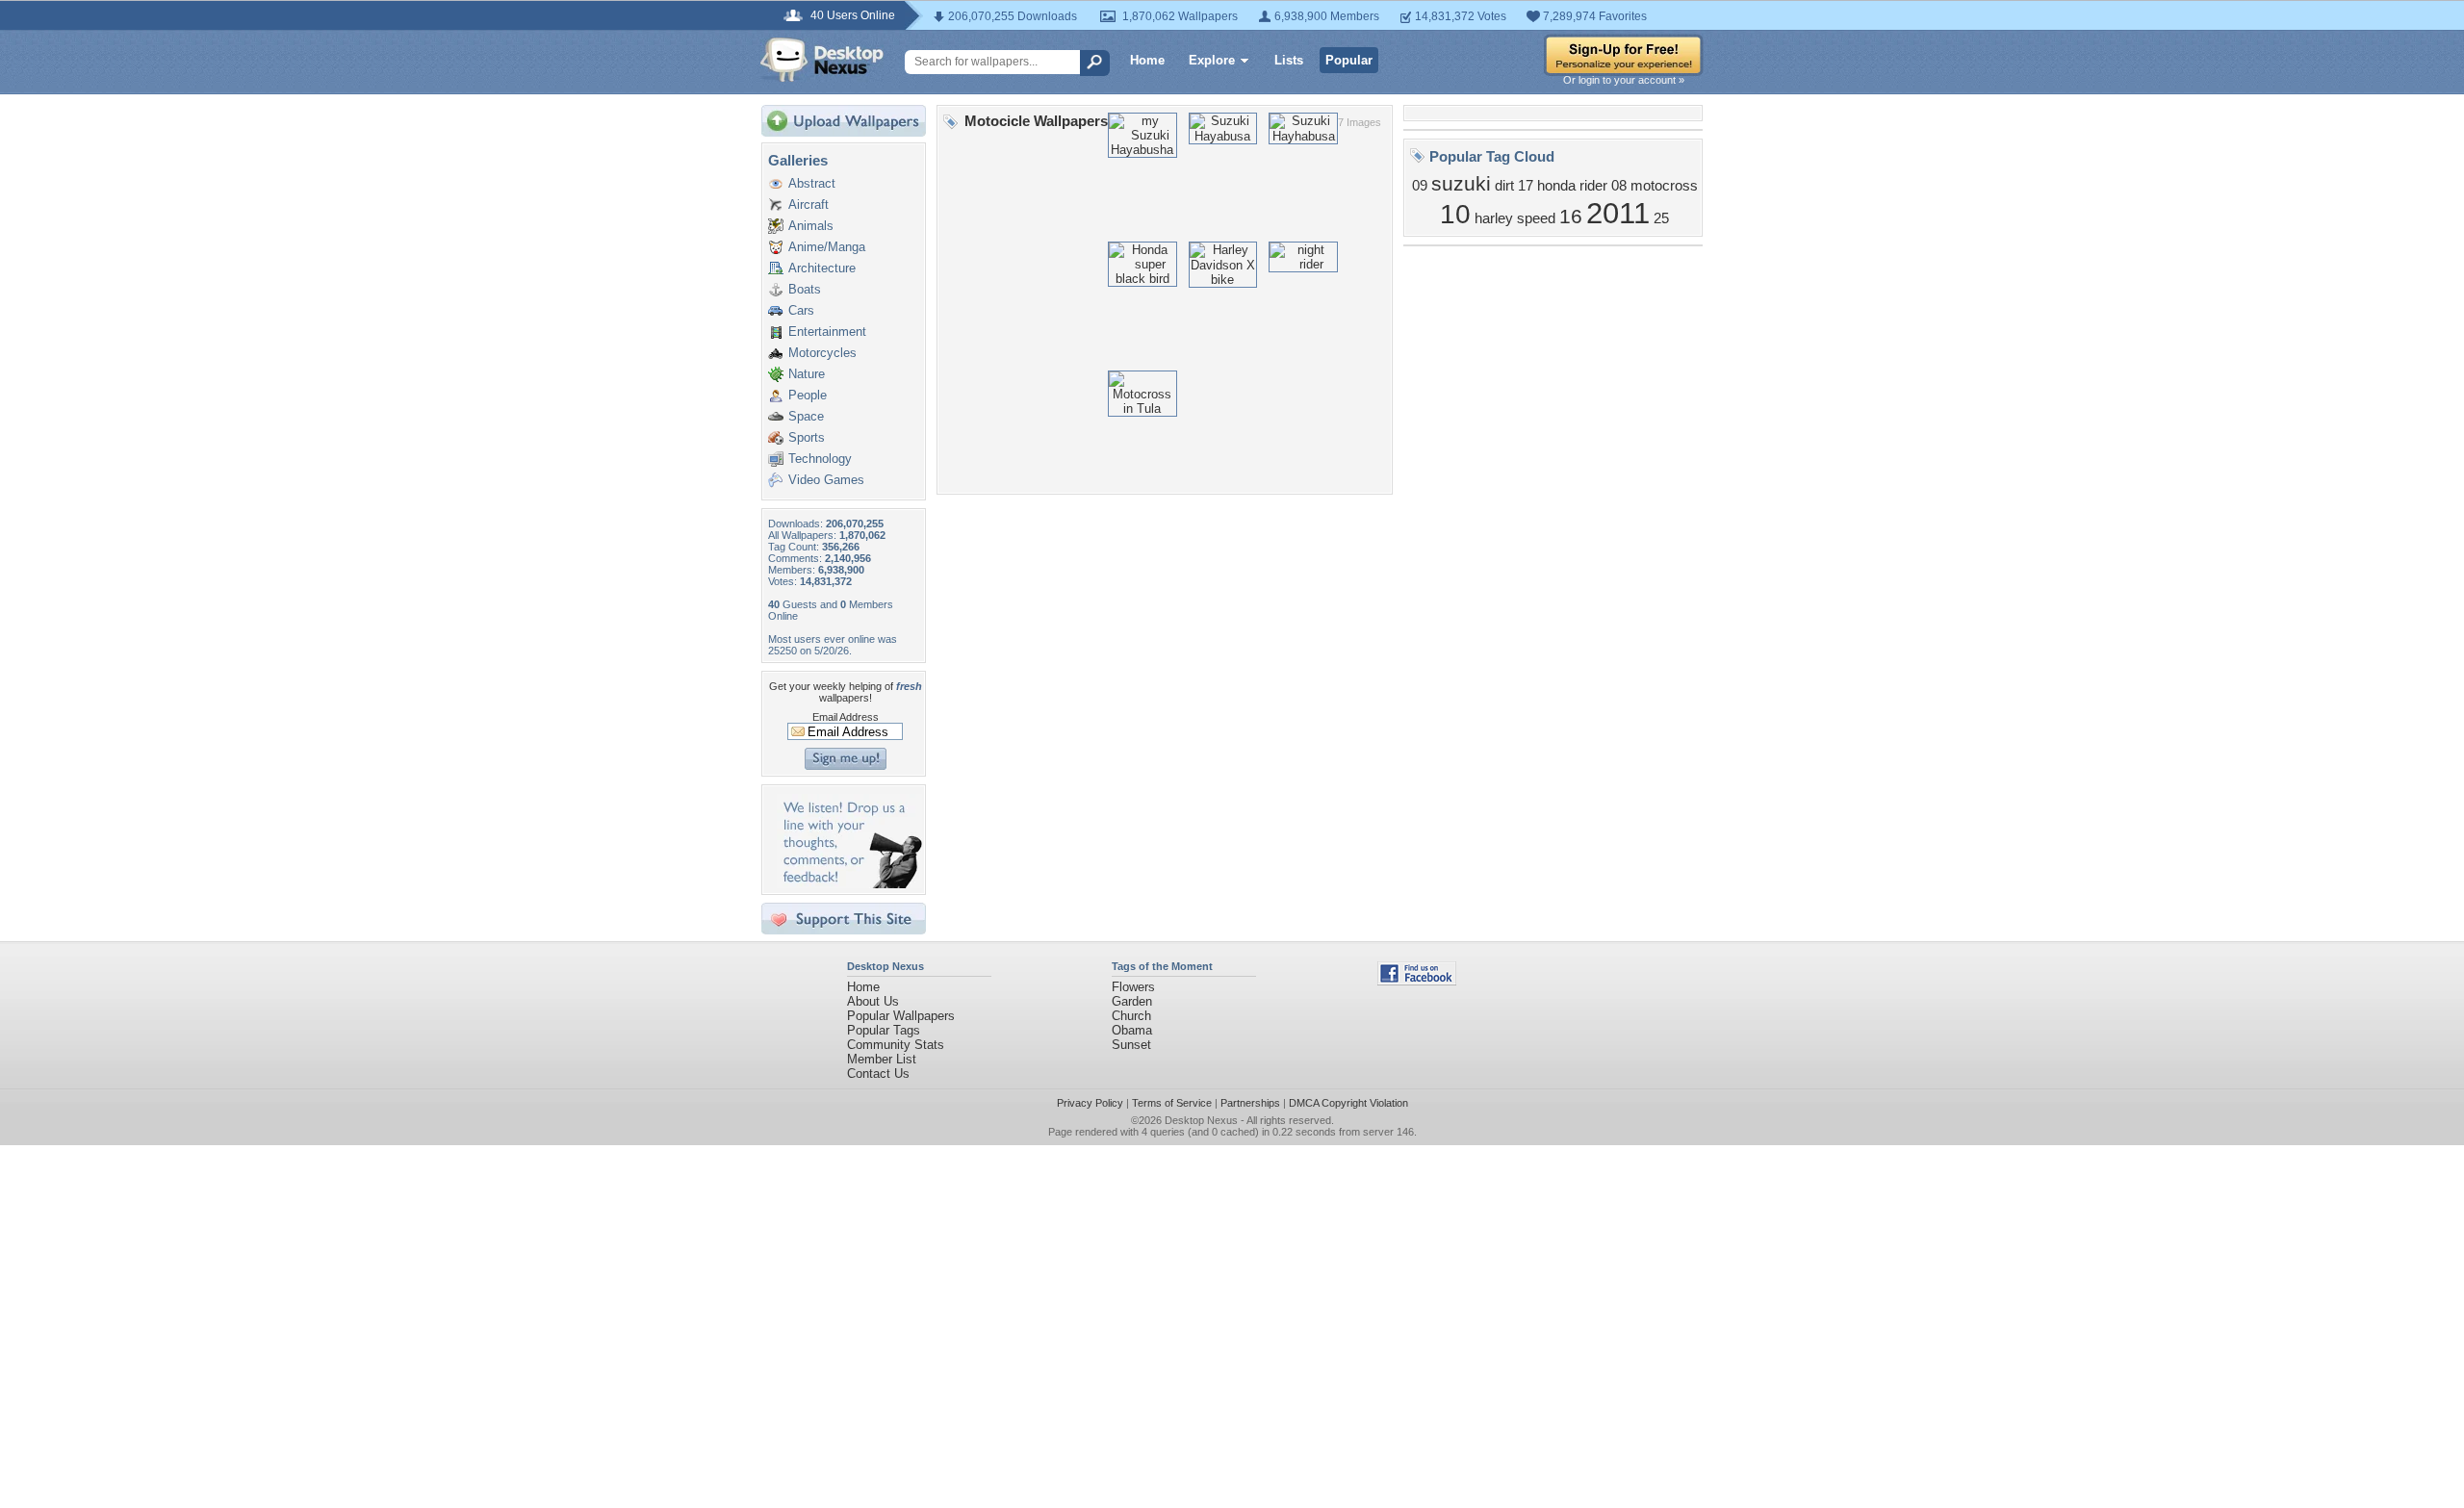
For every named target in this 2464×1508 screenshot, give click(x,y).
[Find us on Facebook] (1417, 981)
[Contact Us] (849, 884)
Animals (811, 226)
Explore (1212, 60)
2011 (1618, 213)
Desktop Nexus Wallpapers (822, 60)
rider (1593, 186)
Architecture (822, 268)
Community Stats (896, 1045)
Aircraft (808, 204)
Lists (1289, 60)
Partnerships (1250, 1103)
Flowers (1133, 987)
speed (1536, 218)
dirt (1504, 186)
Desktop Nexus (1201, 1120)
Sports (807, 437)
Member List (882, 1059)
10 (1455, 214)
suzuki (1461, 184)
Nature (807, 374)
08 (1619, 186)
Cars (801, 310)
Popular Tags (884, 1030)
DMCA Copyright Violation (1348, 1103)
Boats (805, 289)
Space (806, 416)
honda (1556, 186)
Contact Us (878, 1073)
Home (1147, 60)
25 (1661, 218)
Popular (1349, 60)
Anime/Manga (827, 247)
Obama (1132, 1030)
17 (1526, 186)
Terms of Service (1172, 1103)
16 (1571, 217)
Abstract (812, 183)
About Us (873, 1001)
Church (1131, 1016)
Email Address (846, 717)
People (808, 395)
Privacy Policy (1090, 1103)
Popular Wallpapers (901, 1016)
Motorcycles (822, 353)
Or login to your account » (1624, 80)
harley (1494, 218)
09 (1420, 186)
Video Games (826, 480)
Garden (1132, 1001)
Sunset (1131, 1045)
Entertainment (827, 332)
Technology (820, 459)
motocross (1664, 186)
